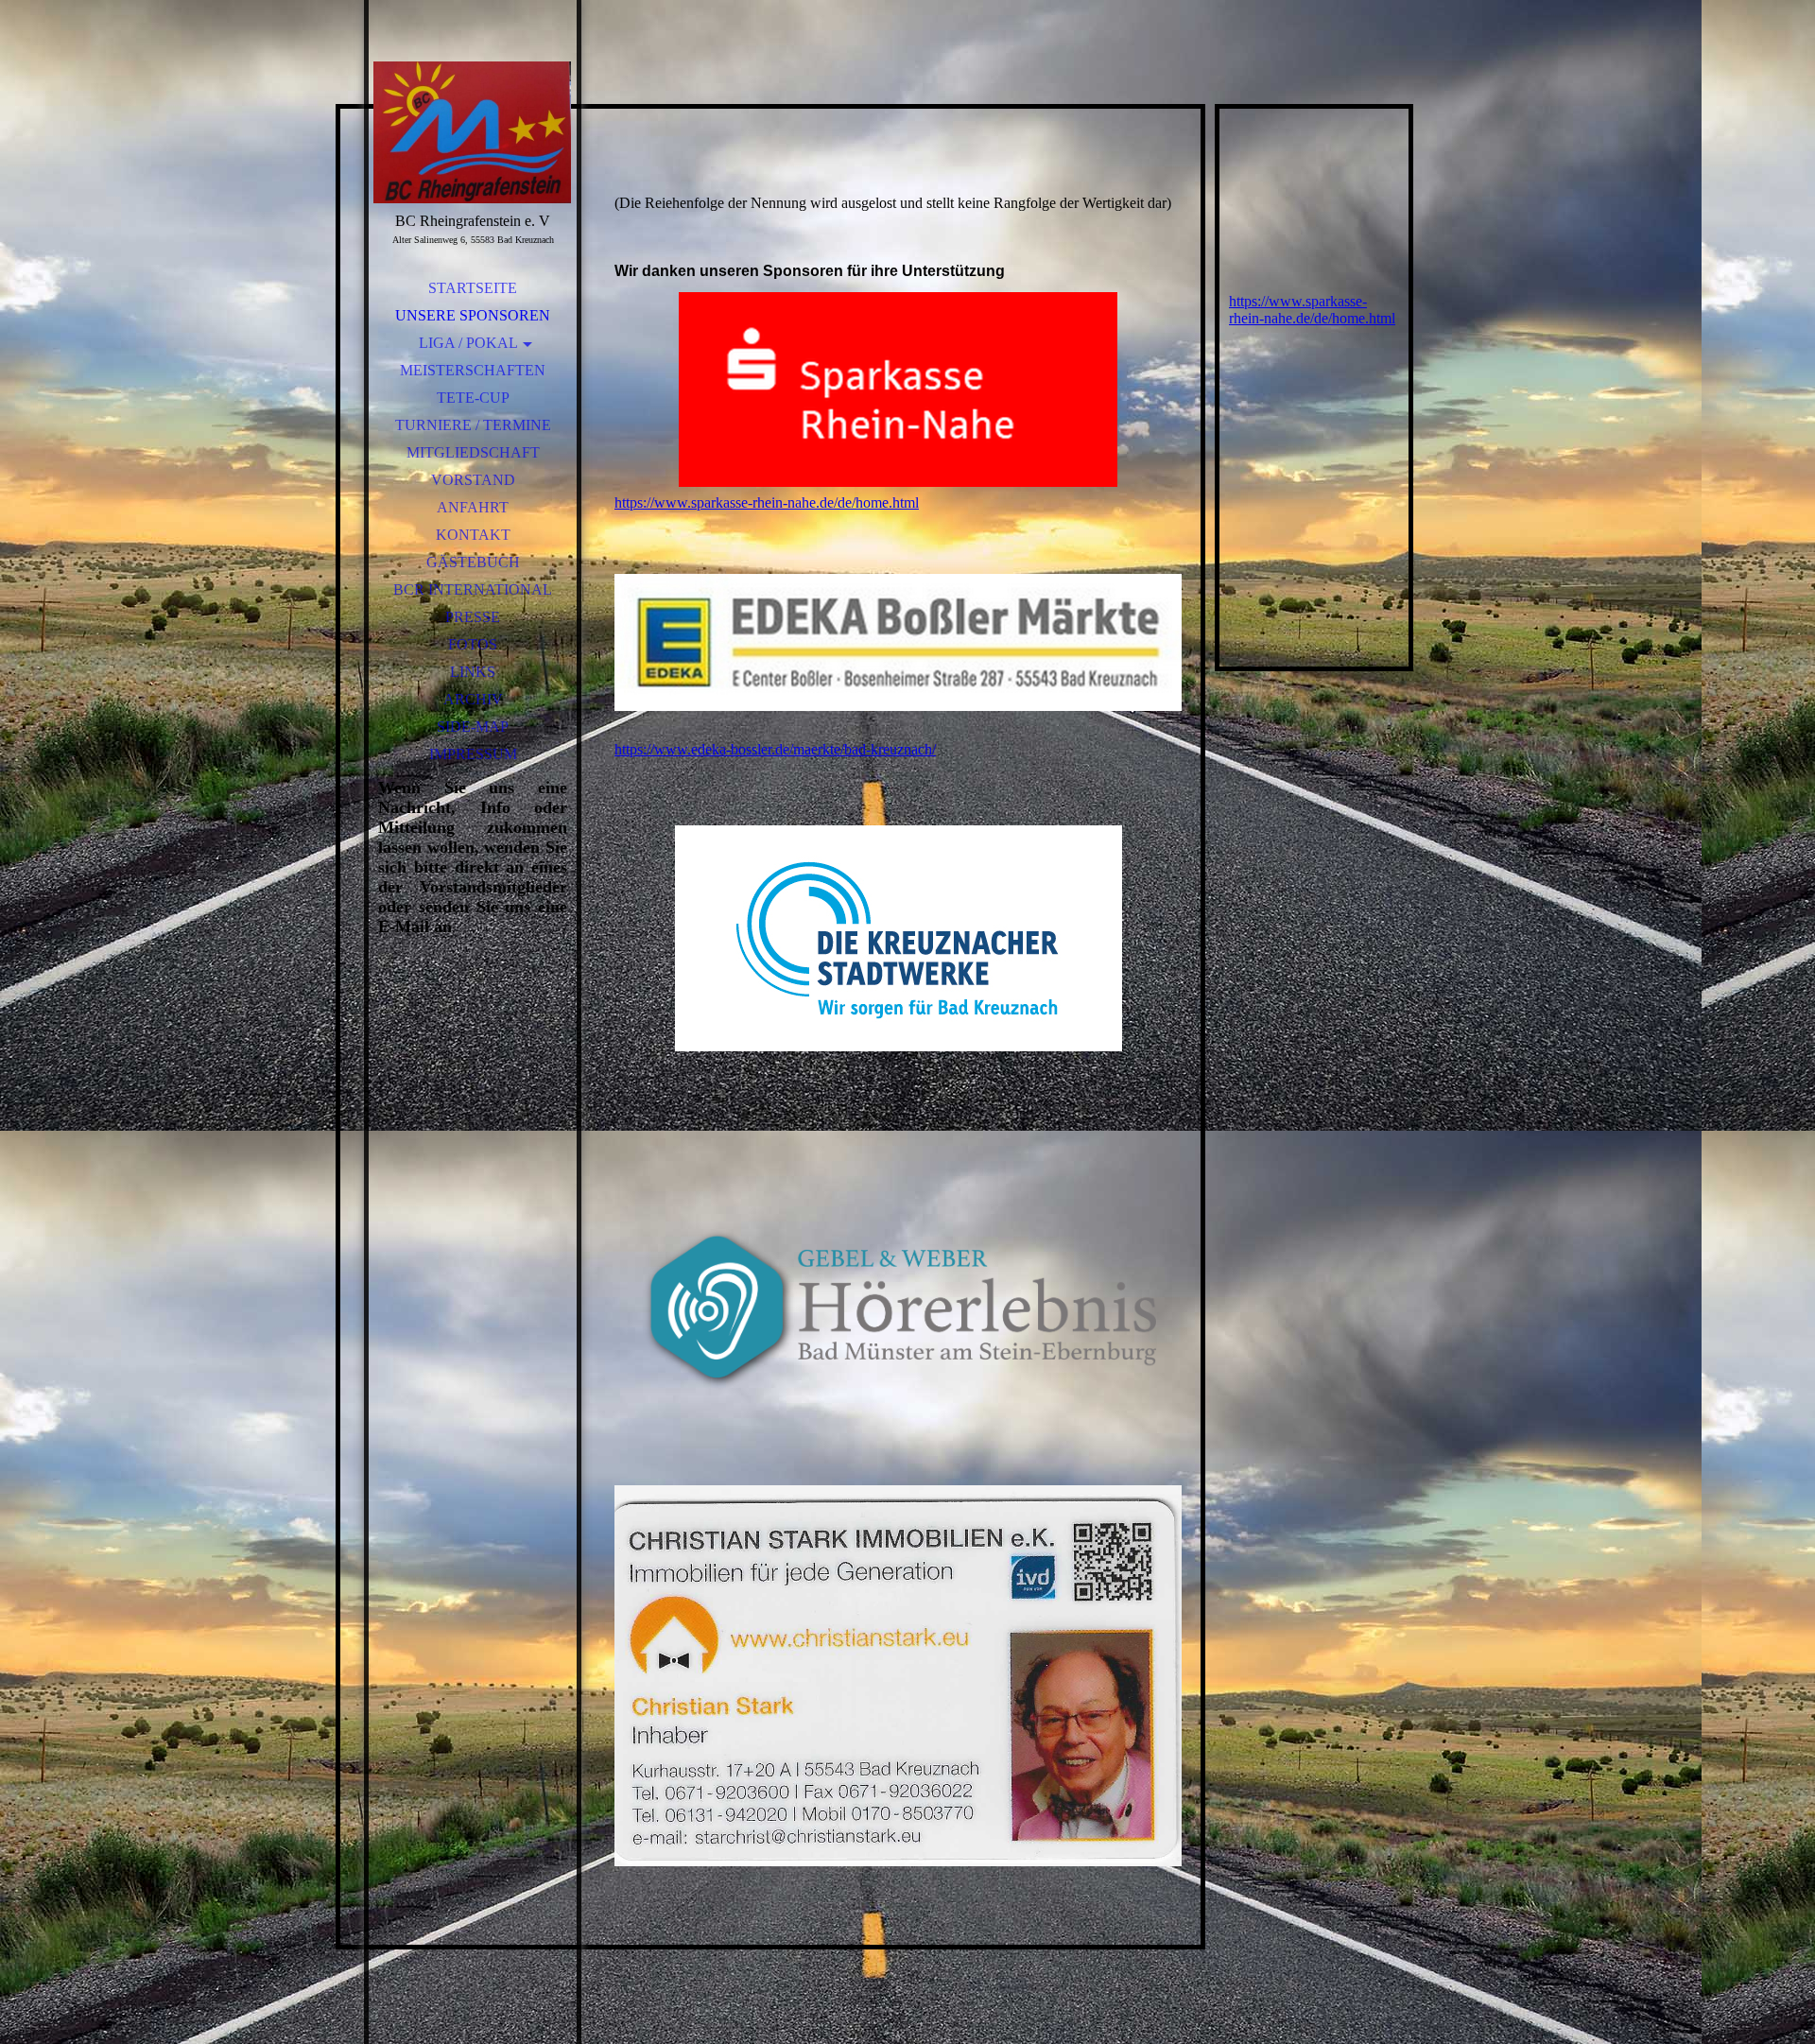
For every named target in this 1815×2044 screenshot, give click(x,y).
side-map (473, 727)
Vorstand (473, 480)
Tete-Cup (473, 398)
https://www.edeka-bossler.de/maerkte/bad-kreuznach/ (775, 749)
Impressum (473, 754)
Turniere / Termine (473, 425)
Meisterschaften (473, 370)
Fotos (473, 644)
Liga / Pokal (468, 343)
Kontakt (473, 535)
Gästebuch (473, 562)
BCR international (473, 589)
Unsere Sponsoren (473, 315)
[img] (473, 132)
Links (473, 672)
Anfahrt (473, 507)
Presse (473, 617)
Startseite (473, 288)
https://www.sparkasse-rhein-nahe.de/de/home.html (767, 502)
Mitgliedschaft (473, 452)
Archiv (473, 699)
